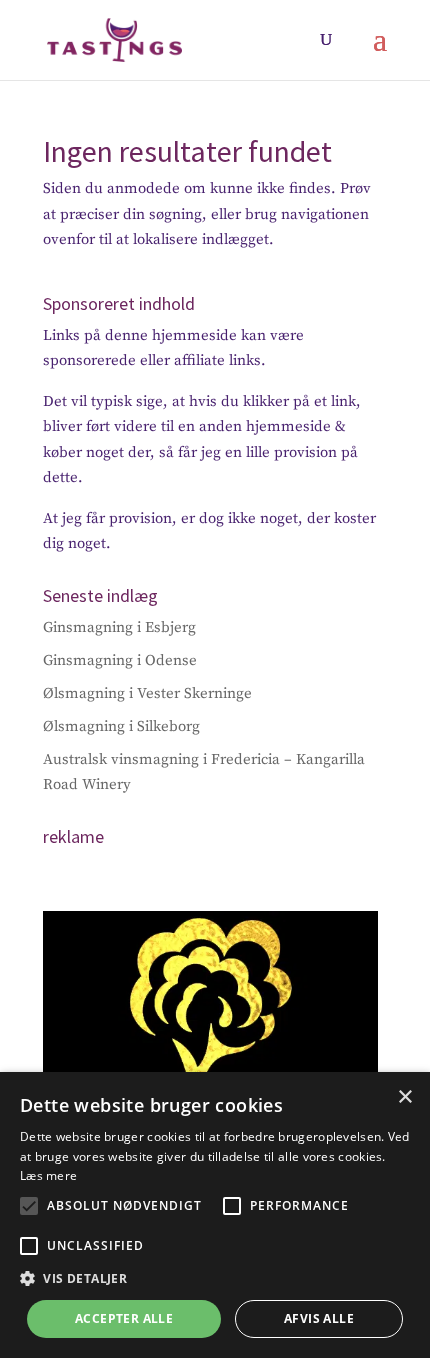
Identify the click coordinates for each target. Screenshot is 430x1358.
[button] (29, 1206)
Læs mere (48, 1175)
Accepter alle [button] (124, 1318)
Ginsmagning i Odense (120, 660)
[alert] (215, 1215)
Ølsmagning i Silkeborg (121, 726)
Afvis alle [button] (319, 1318)
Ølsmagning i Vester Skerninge (147, 693)
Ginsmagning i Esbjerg (119, 627)
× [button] (404, 1097)
